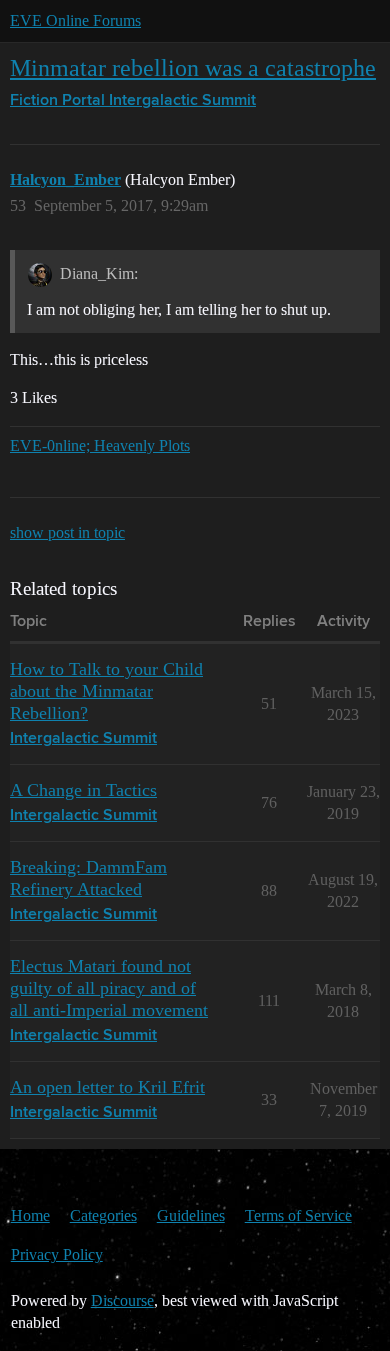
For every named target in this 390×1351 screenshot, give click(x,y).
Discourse (122, 1300)
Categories (103, 1215)
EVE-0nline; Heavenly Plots (100, 445)
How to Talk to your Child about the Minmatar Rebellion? (106, 691)
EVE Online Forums (75, 20)
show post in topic (67, 532)
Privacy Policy (57, 1254)
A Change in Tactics (83, 790)
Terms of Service (298, 1215)
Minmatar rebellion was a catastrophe (193, 67)
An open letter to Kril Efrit (107, 1087)
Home (30, 1215)
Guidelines (191, 1215)
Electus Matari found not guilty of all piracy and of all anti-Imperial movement (109, 988)
